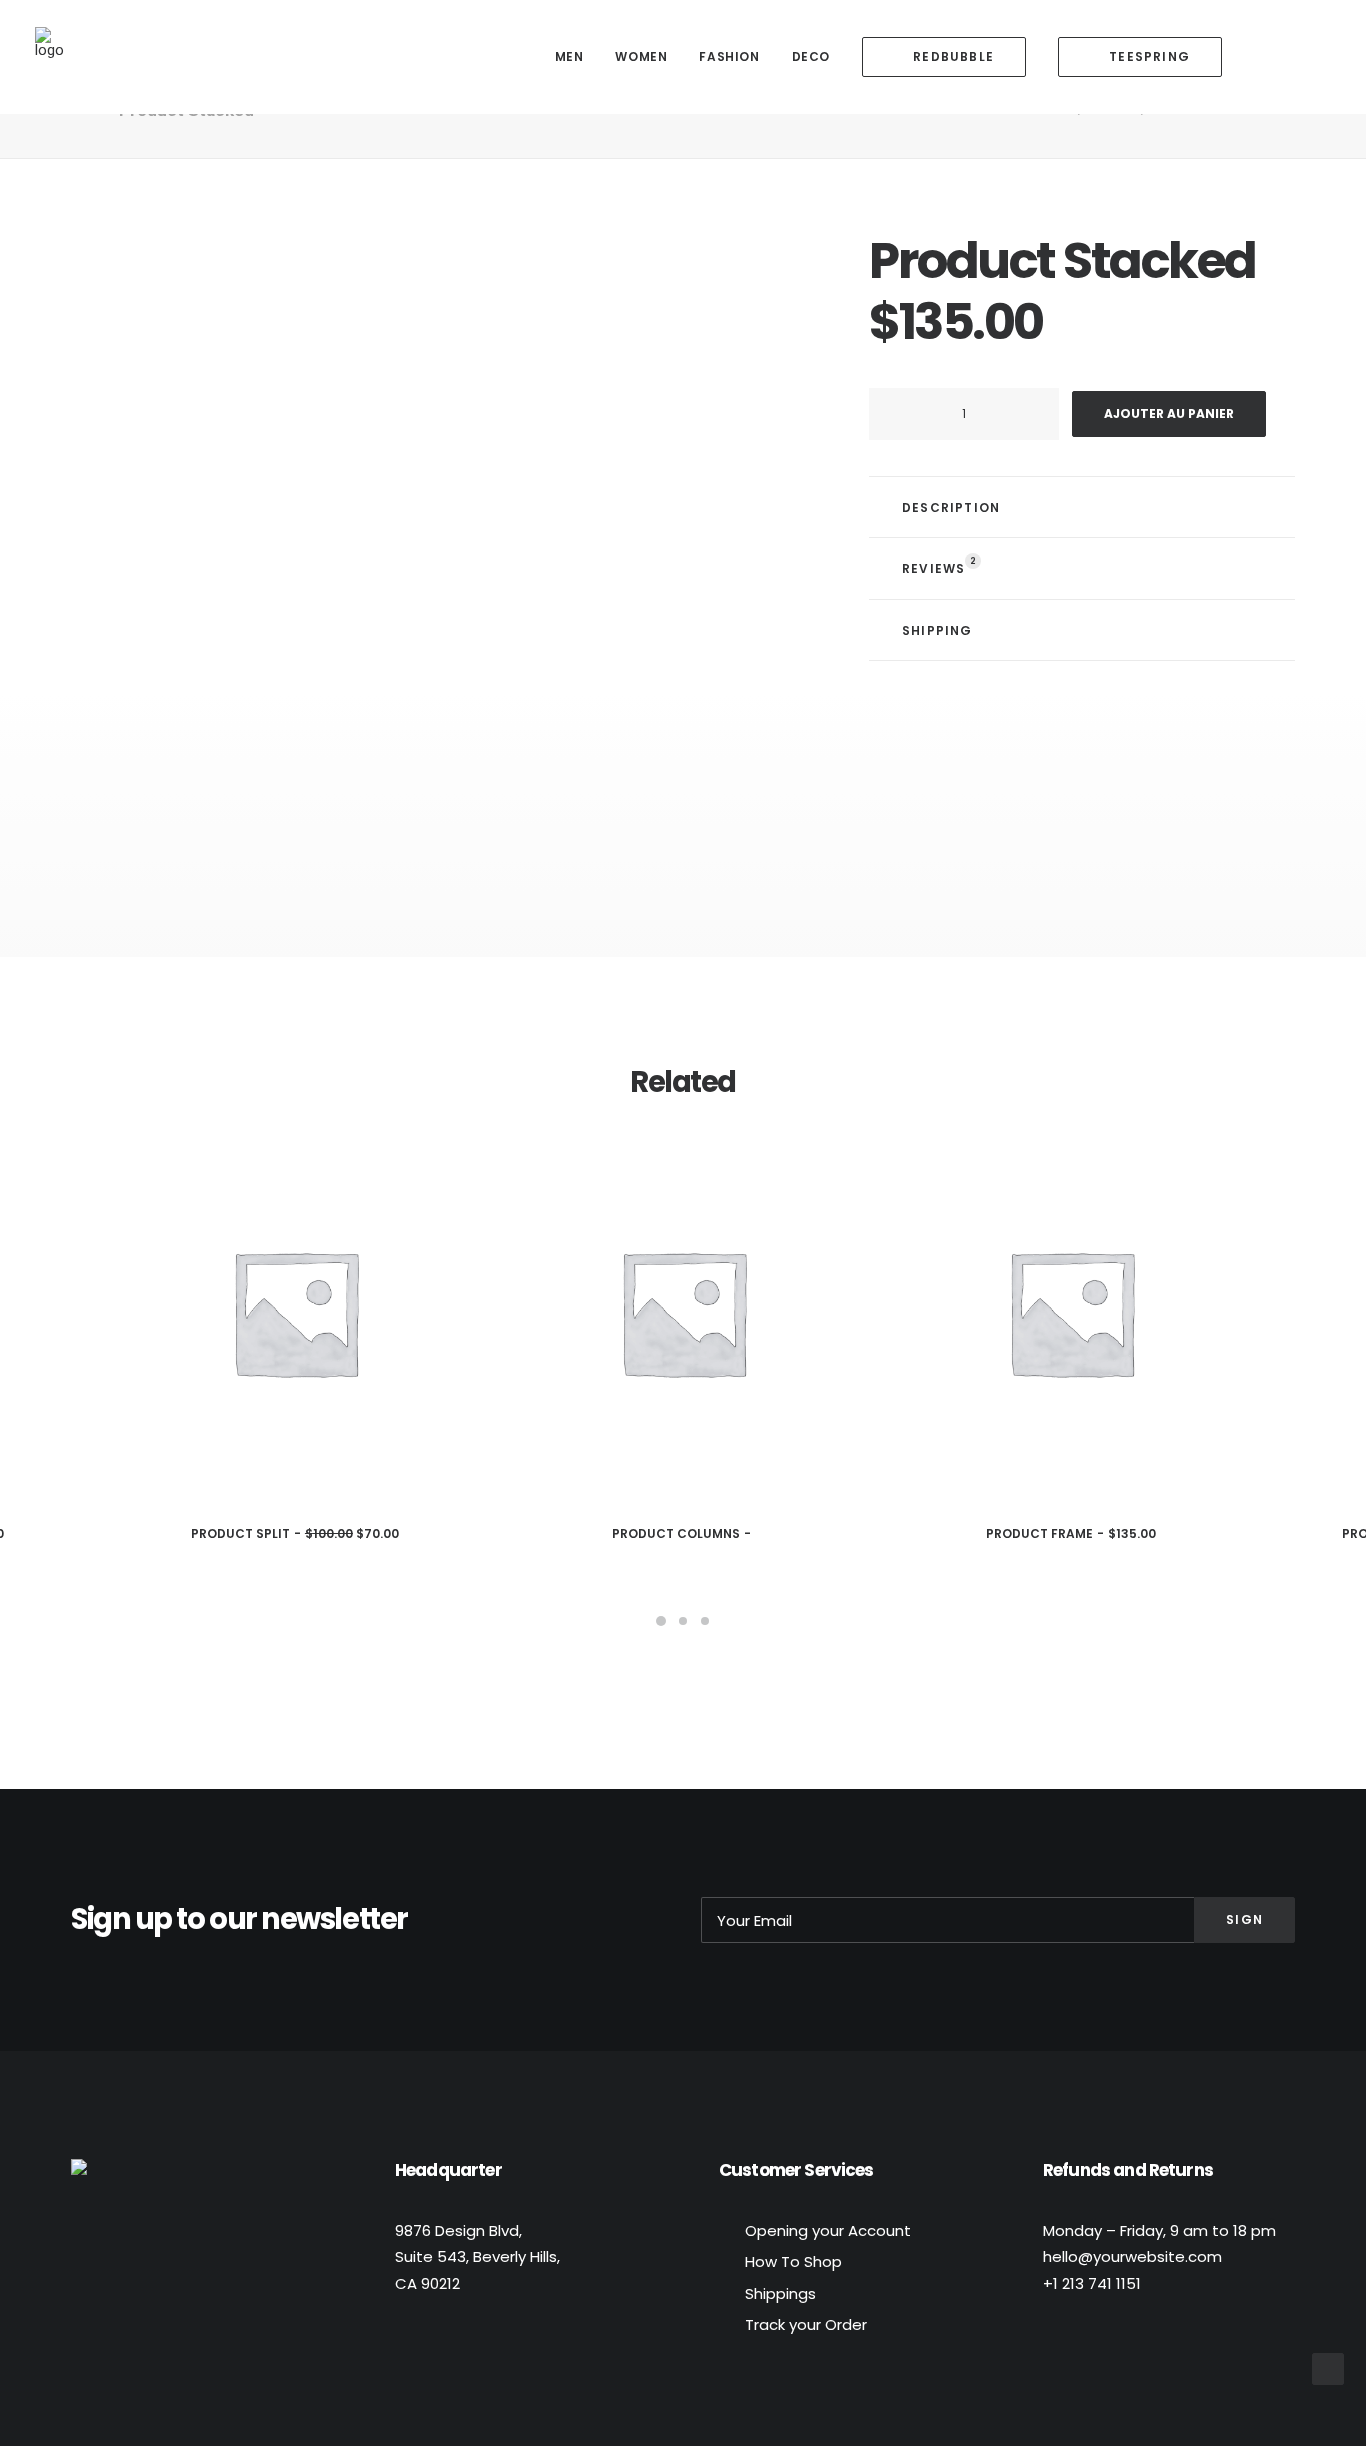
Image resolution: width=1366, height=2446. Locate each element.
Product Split (295, 1533)
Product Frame (1071, 1533)
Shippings (780, 2293)
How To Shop (793, 2261)
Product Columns (676, 1533)
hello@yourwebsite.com (1132, 2256)
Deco (811, 56)
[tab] (1082, 507)
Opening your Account (828, 2230)
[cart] (1316, 57)
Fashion (729, 56)
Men (569, 56)
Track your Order (806, 2324)
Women (641, 56)
